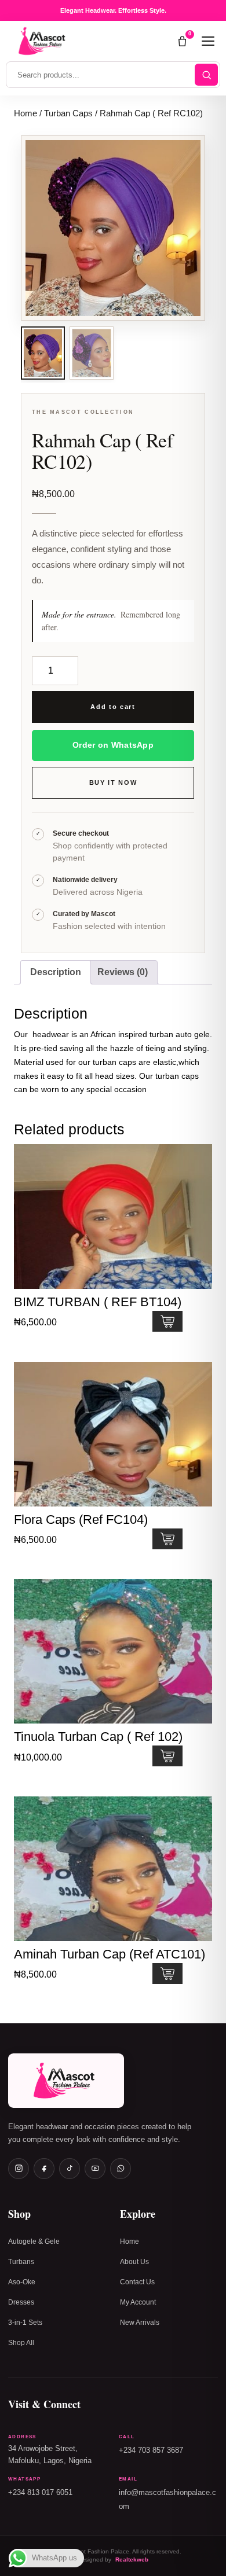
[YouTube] (95, 2169)
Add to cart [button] (167, 1321)
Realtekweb (132, 2560)
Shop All (21, 2343)
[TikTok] (70, 2169)
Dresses (21, 2302)
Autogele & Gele (34, 2241)
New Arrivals (140, 2323)
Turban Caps (68, 113)
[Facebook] (44, 2169)
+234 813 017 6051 (40, 2493)
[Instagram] (19, 2169)
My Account (138, 2302)
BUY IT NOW (113, 782)
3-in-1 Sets (25, 2323)
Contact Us (137, 2282)
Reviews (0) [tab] (123, 972)
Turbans (21, 2262)
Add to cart (113, 707)
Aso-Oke (22, 2282)
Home (25, 113)
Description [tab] (56, 972)
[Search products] (206, 75)
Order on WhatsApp (113, 745)
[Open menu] (208, 41)
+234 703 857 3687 (151, 2450)
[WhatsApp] (121, 2169)
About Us (134, 2262)
